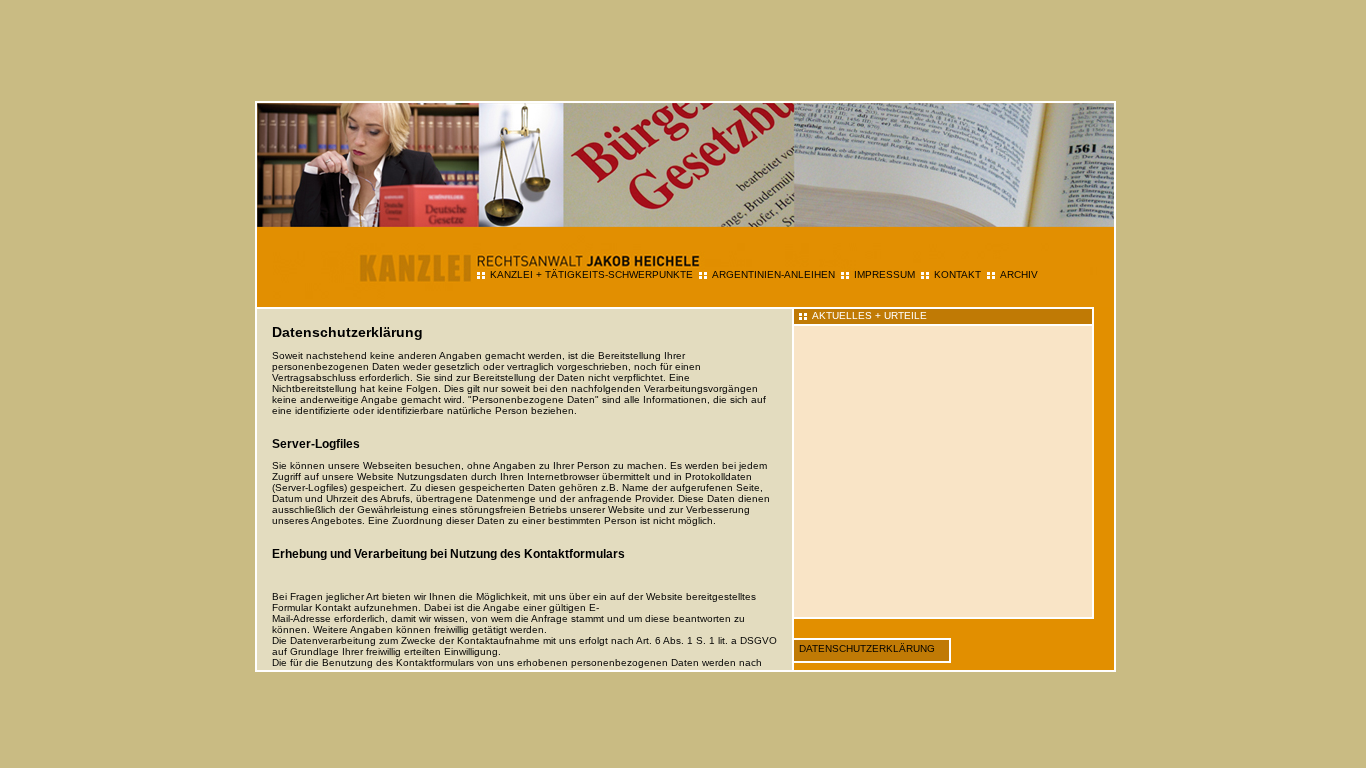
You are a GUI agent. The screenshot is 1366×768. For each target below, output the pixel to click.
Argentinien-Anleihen (773, 274)
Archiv (1019, 274)
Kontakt (957, 274)
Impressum (884, 274)
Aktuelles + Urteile (869, 315)
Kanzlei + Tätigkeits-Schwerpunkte (591, 274)
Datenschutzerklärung (867, 648)
